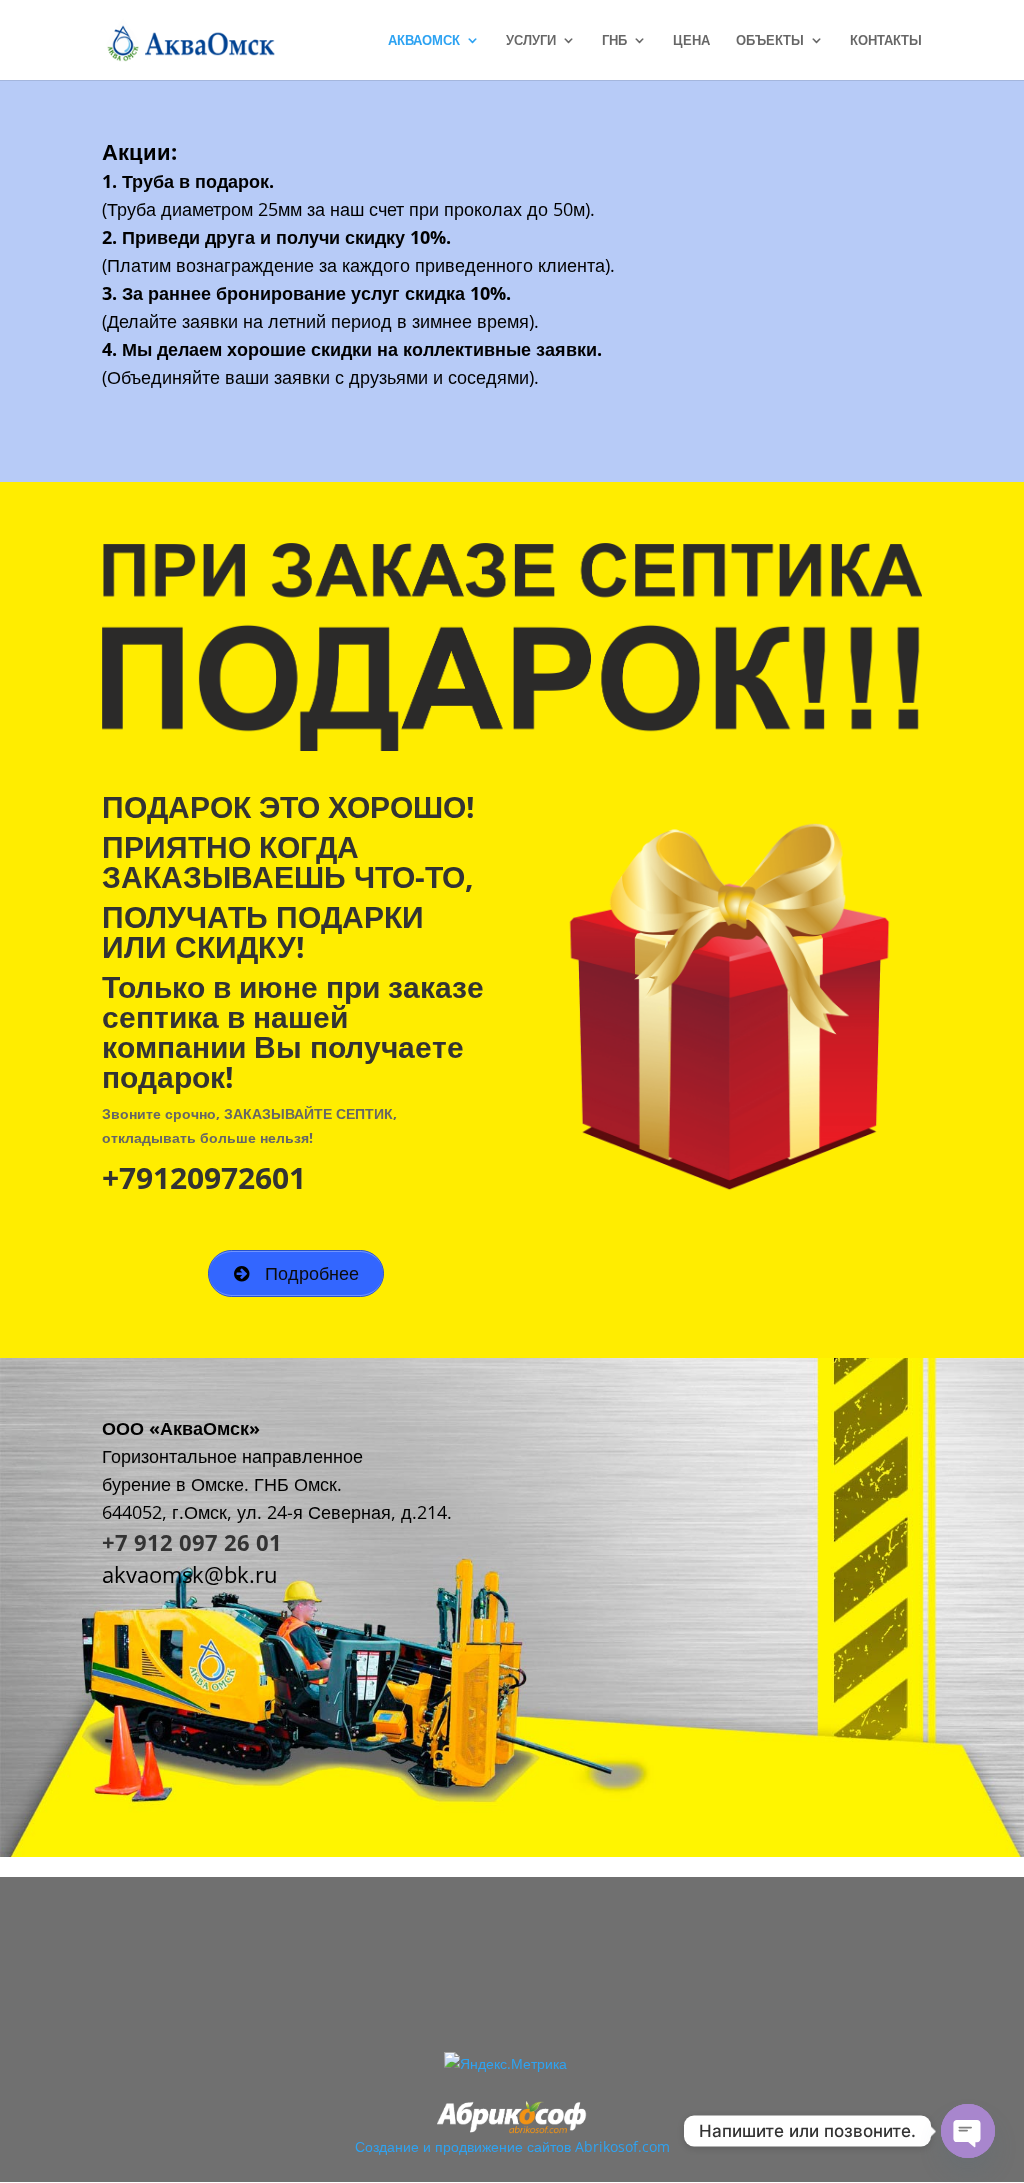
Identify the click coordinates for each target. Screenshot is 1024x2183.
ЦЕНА (691, 41)
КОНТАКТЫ (886, 41)
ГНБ (614, 41)
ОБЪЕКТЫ (770, 41)
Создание (387, 2146)
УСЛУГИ (531, 41)
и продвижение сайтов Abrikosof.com (546, 2146)
